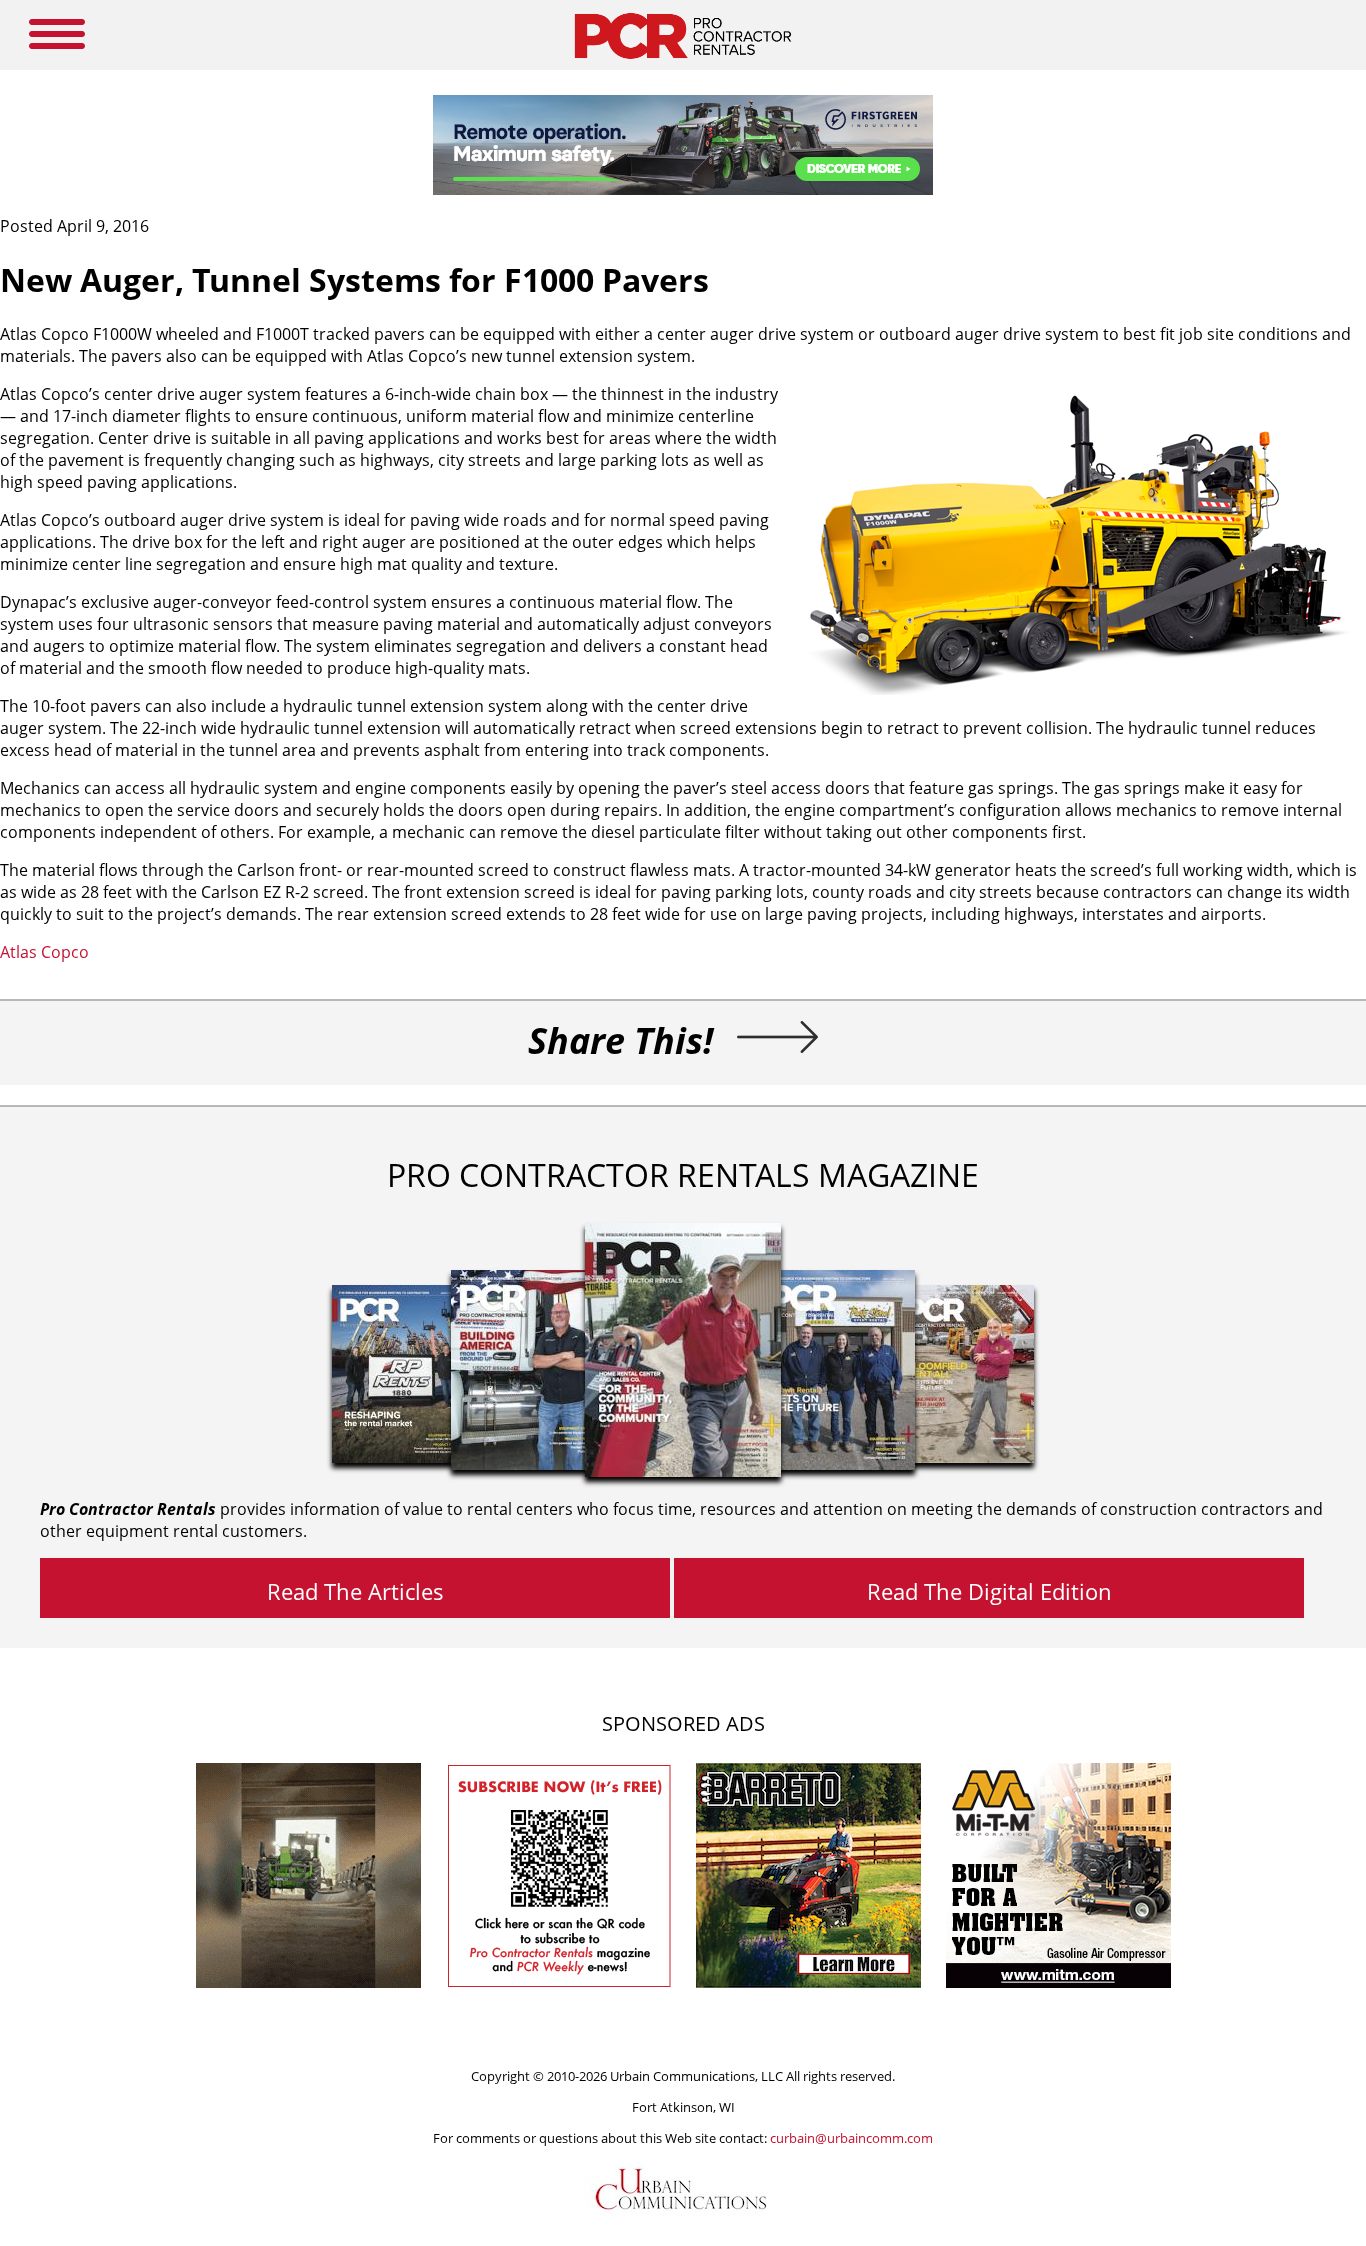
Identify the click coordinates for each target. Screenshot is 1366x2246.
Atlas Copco (46, 952)
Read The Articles (355, 1591)
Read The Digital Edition (989, 1591)
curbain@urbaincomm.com (851, 2138)
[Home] (682, 64)
